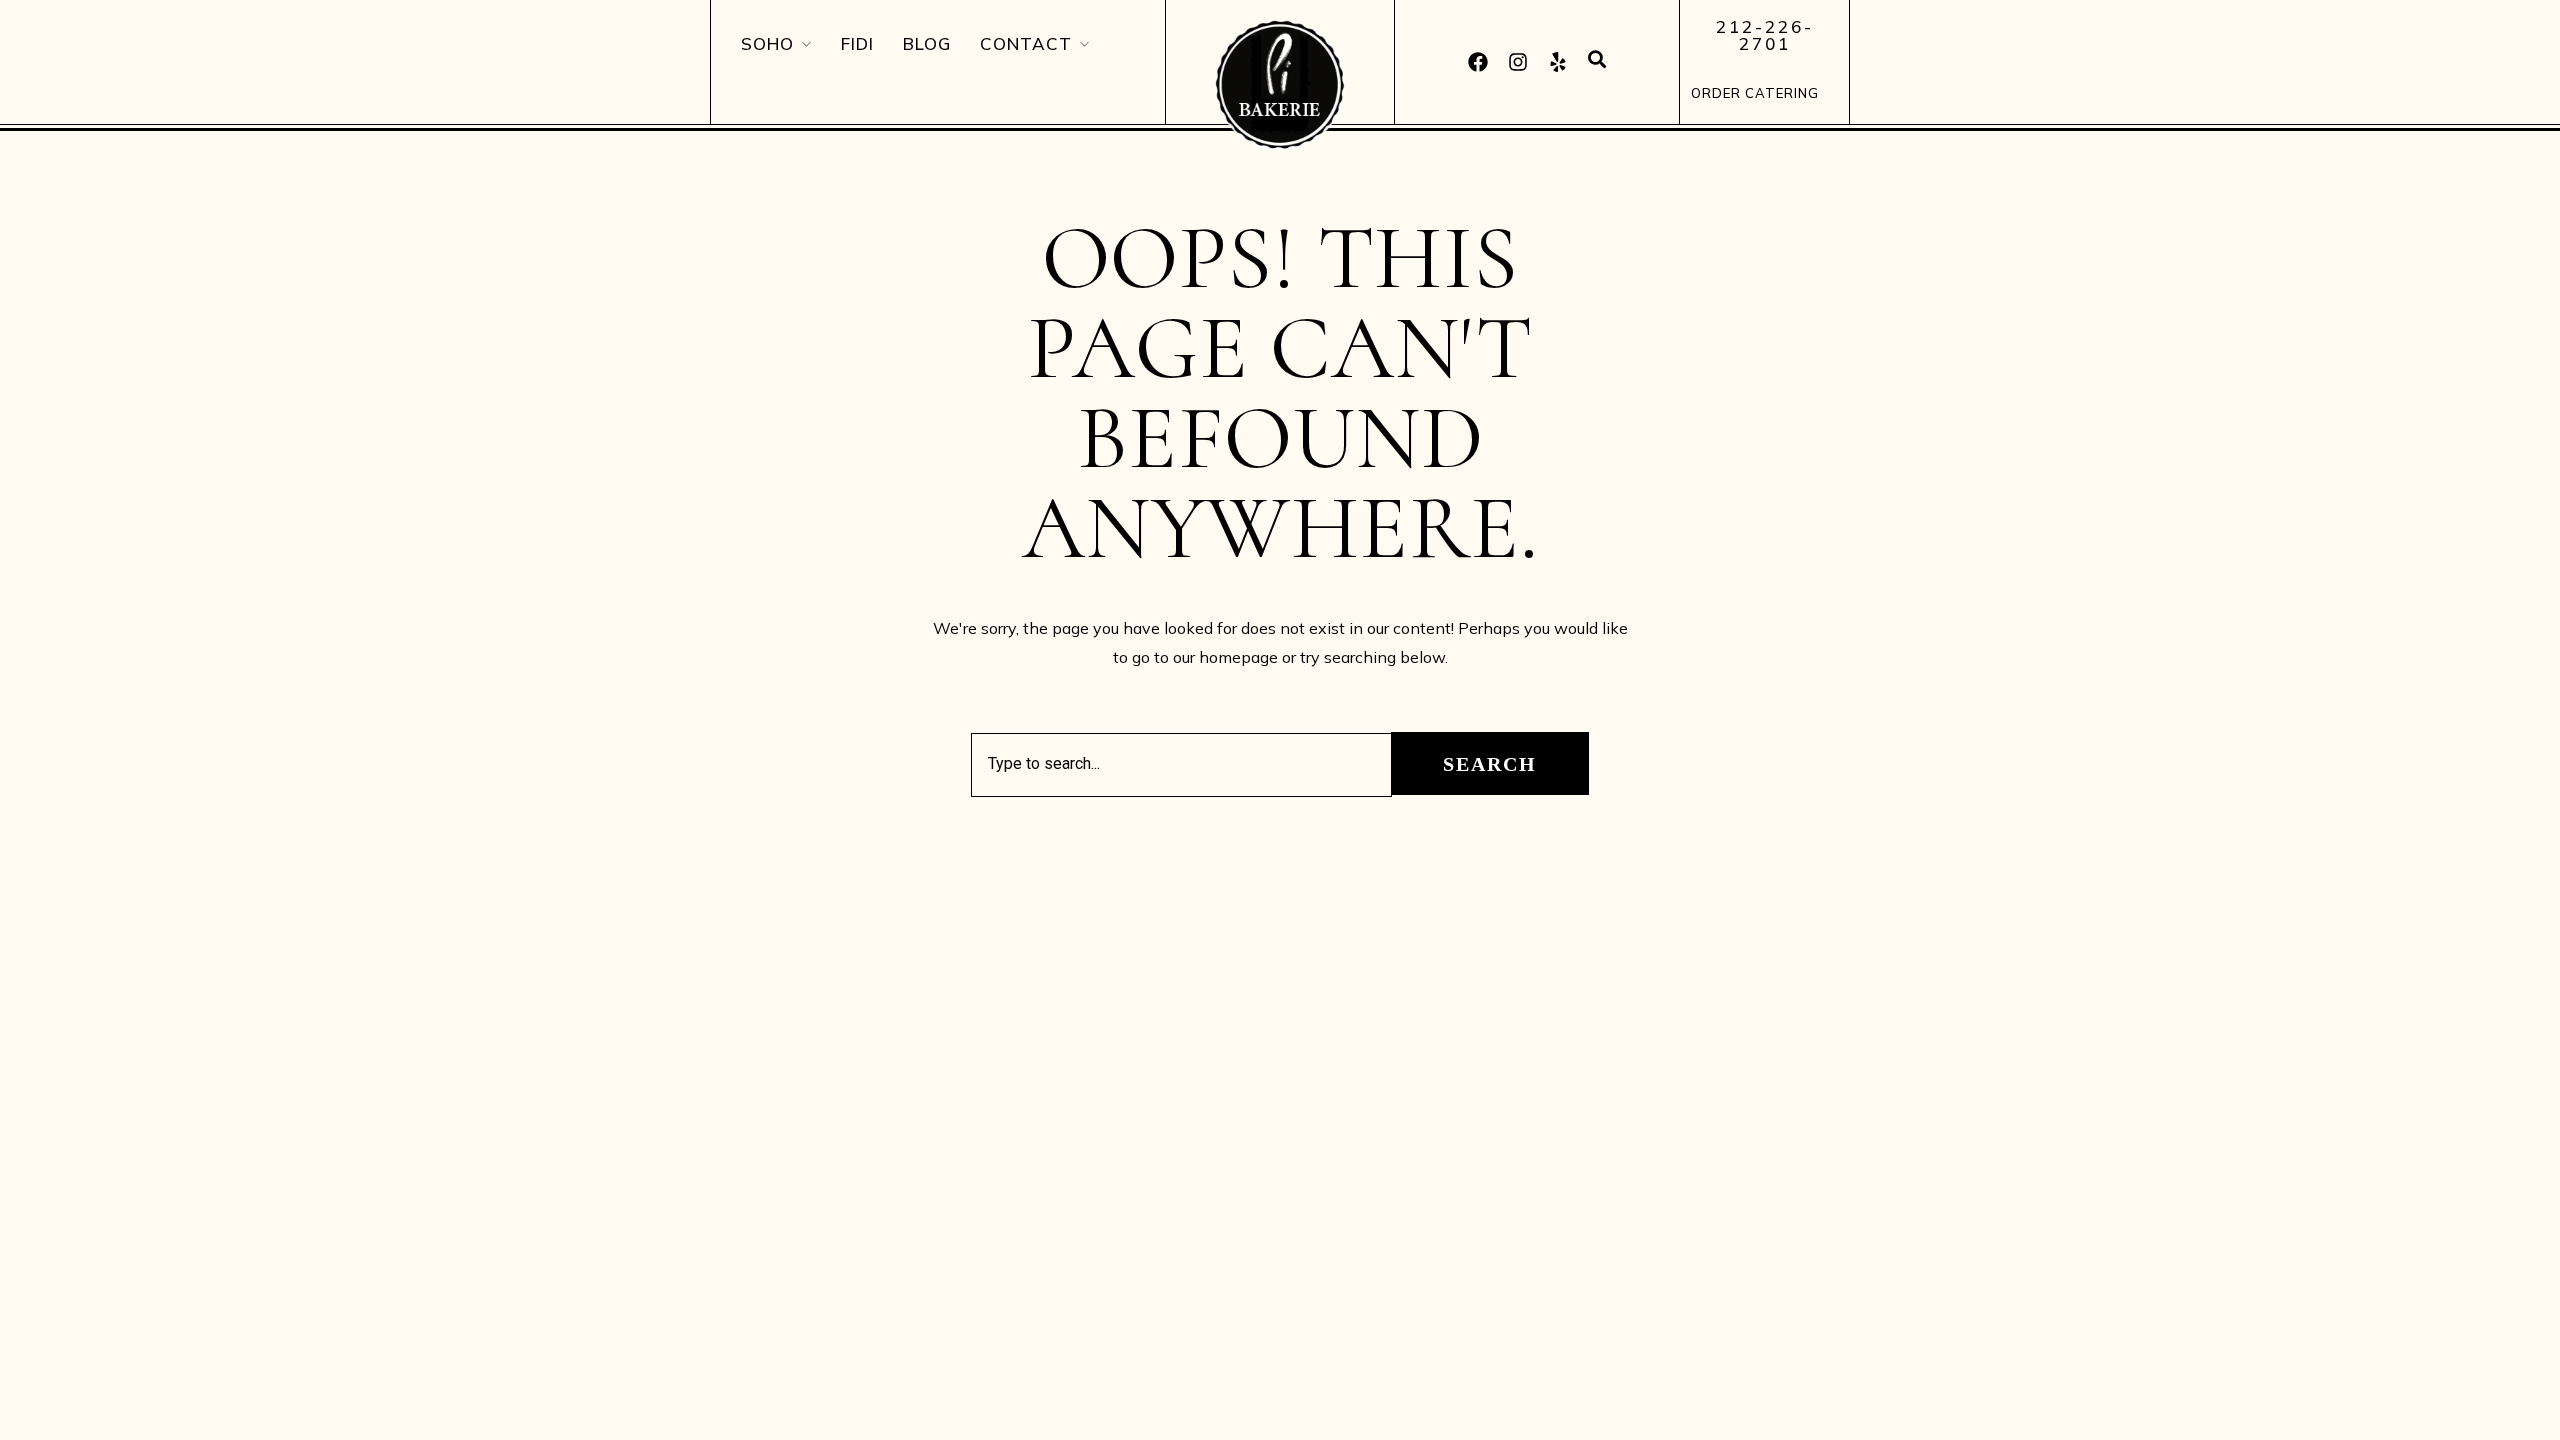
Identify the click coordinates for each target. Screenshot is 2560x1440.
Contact (1026, 43)
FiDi (857, 43)
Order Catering (1755, 93)
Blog (927, 43)
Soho (767, 43)
